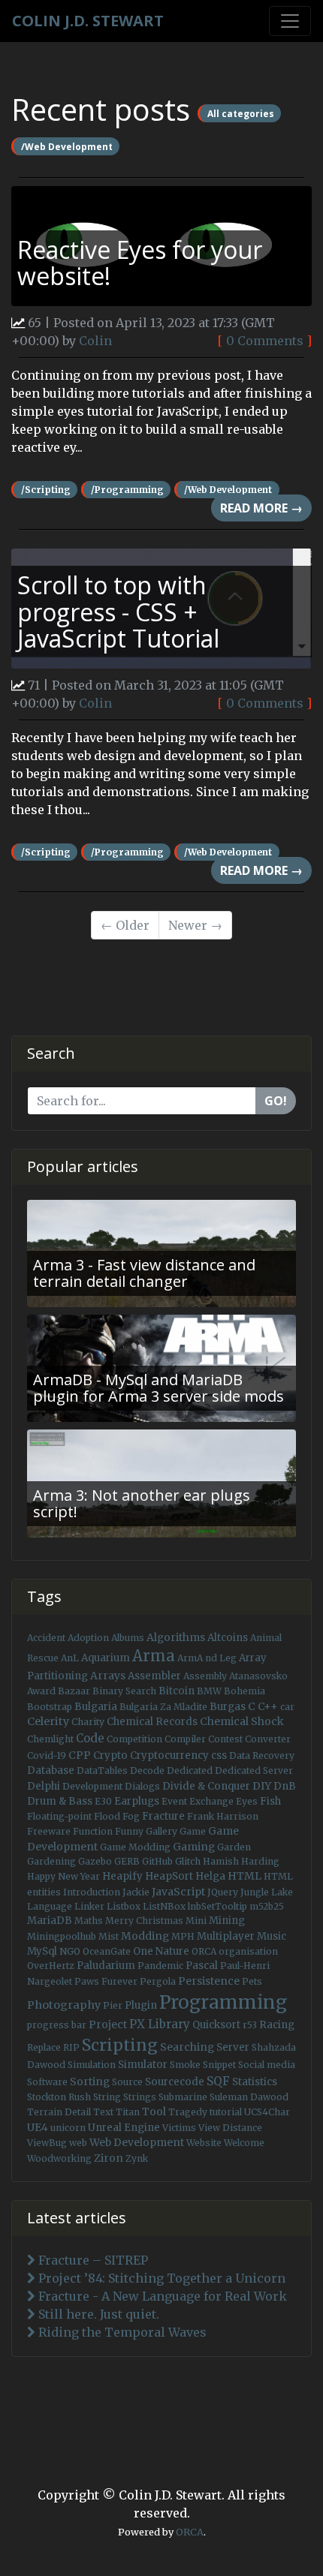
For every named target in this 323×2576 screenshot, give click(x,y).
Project (108, 2024)
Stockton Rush (59, 2097)
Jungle (255, 1892)
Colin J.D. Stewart (88, 21)
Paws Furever (106, 1981)
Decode (147, 1770)
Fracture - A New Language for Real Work (161, 2296)
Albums (128, 1638)
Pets (252, 1981)
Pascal (202, 1966)
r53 (250, 2025)
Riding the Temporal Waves (121, 2332)
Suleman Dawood (249, 2097)
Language (50, 1906)
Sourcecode (175, 2082)
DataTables (102, 1770)
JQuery (223, 1892)
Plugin (141, 2005)
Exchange (211, 1801)
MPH (183, 1936)
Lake (282, 1892)
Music (272, 1936)
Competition (134, 1739)
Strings (140, 2097)
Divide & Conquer (206, 1786)
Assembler (154, 1676)
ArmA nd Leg (207, 1658)
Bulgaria (96, 1707)
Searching (187, 2047)
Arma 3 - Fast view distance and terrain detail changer (144, 1273)
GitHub (157, 1861)
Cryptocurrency (169, 1755)
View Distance (230, 2128)
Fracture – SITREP (92, 2260)
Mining (227, 1921)
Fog (131, 1816)
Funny (129, 1831)
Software (47, 2082)
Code (90, 1738)
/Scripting (46, 490)
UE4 (38, 2127)
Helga (210, 1876)
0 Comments (265, 341)
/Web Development (67, 146)
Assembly (205, 1676)
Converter (268, 1739)
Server (233, 2047)
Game (193, 1831)
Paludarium (106, 1966)
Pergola (158, 1981)
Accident (46, 1638)
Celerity (48, 1721)
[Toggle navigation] (290, 21)
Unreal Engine (124, 2128)
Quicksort (216, 2025)
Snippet (219, 2065)
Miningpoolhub (62, 1936)
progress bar (57, 2025)
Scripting (120, 2045)
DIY (262, 1786)
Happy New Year (63, 1876)
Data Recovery (262, 1755)
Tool (154, 2112)
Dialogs (142, 1786)
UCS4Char (267, 2112)
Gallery (161, 1831)
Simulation (92, 2065)
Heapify (122, 1876)
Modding (145, 1936)
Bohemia (245, 1691)
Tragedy (188, 2112)
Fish (270, 1801)
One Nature (161, 1951)
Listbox (124, 1906)
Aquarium (106, 1658)
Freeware (49, 1831)
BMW (209, 1691)
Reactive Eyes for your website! (140, 263)
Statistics (255, 2082)
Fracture (163, 1816)
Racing (277, 2025)
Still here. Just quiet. (97, 2314)
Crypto (110, 1755)
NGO (70, 1951)
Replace (44, 2047)
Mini (196, 1921)
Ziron (109, 2158)
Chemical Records (152, 1722)
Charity (88, 1722)
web (78, 2143)
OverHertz (51, 1966)
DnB (285, 1786)
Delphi (44, 1786)
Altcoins (228, 1638)
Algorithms (176, 1637)
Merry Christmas (144, 1921)
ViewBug (47, 2143)
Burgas (228, 1707)
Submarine (183, 2097)
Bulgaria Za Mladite (163, 1707)
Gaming (194, 1847)
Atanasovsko (258, 1676)
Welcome (244, 2143)
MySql (42, 1951)
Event (174, 1801)
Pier (113, 2005)
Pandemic (160, 1966)
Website (204, 2143)
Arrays (108, 1676)
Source (127, 2082)
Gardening (51, 1861)
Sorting (90, 2082)
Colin (95, 341)
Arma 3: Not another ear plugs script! (142, 1503)
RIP (71, 2047)
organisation (248, 1951)
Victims (179, 2128)
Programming (223, 2002)
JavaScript (178, 1892)
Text (103, 2112)
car (287, 1707)
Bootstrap (50, 1707)
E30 (103, 1801)
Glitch (188, 1861)
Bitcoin (177, 1691)
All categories (241, 113)
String (107, 2097)
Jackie (136, 1892)
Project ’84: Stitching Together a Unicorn (160, 2278)
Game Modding (135, 1847)
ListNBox (164, 1906)
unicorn (68, 2128)
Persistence (209, 1981)
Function (93, 1831)
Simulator (143, 2065)
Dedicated (190, 1770)
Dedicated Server (254, 1770)
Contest (225, 1739)
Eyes (247, 1801)
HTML (245, 1876)
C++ (268, 1706)
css (219, 1755)
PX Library (160, 2024)
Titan (128, 2112)
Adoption (88, 1638)
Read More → (261, 508)
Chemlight (50, 1739)
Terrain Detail (59, 2112)
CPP (80, 1755)
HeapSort (169, 1876)
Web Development (137, 2142)
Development (92, 1786)
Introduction (92, 1892)
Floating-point (59, 1816)
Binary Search (124, 1691)
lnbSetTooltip (217, 1906)
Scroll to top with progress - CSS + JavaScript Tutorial (118, 611)
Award (41, 1691)
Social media (267, 2065)
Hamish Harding (241, 1861)
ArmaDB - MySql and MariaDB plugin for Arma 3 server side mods (158, 1388)
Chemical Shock (242, 1721)
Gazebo (95, 1861)
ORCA (204, 1951)
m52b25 (267, 1906)
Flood (107, 1816)
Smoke (185, 2065)
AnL (70, 1658)
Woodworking (59, 2158)
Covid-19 (47, 1755)
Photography (64, 2005)
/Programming (127, 490)
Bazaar (74, 1691)
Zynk (137, 2158)
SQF (218, 2081)
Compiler (185, 1739)
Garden (234, 1847)
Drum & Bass (60, 1801)
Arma (154, 1656)
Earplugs (137, 1801)
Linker (89, 1906)
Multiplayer (226, 1936)
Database (51, 1770)
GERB (127, 1861)
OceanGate (107, 1951)
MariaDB (50, 1921)
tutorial (226, 2112)
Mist (109, 1936)
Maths (89, 1921)
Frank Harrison (223, 1816)
